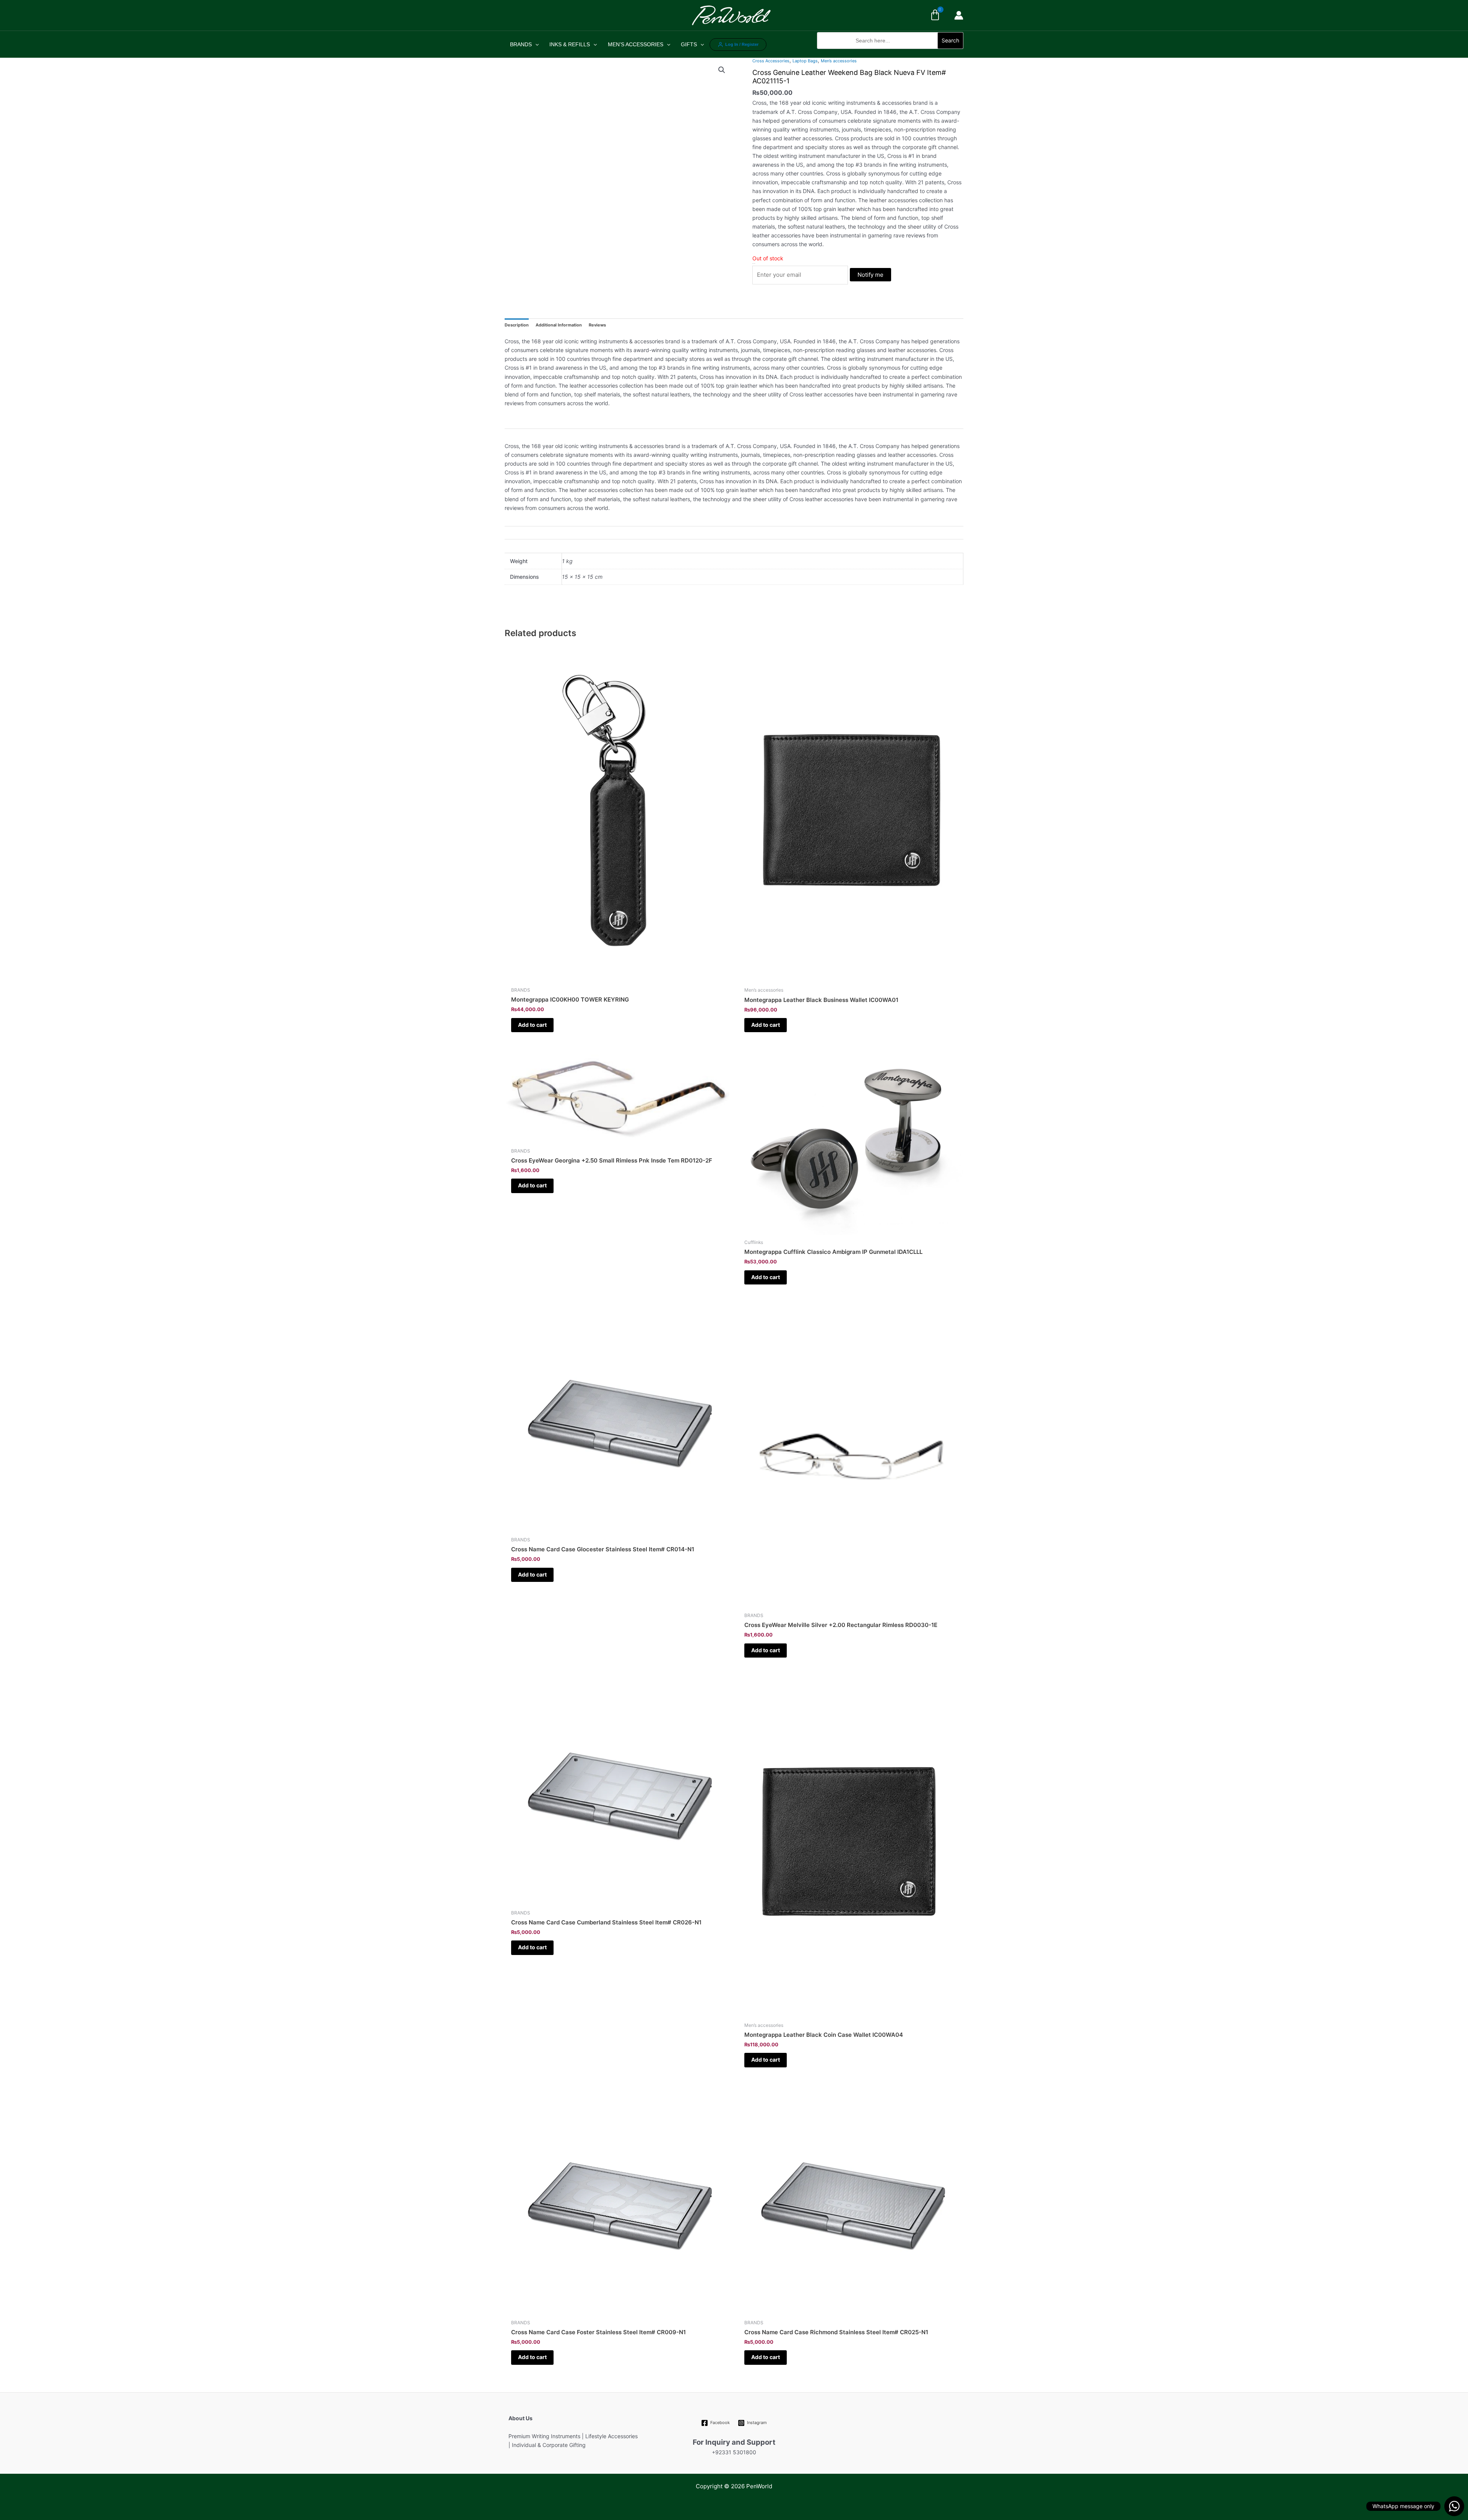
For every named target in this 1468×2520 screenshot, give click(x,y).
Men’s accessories (839, 61)
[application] (535, 44)
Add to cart (532, 1025)
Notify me (870, 275)
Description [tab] (517, 325)
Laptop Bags (805, 61)
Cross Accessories (771, 61)
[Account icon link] (959, 15)
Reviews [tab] (597, 325)
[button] (890, 53)
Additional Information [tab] (559, 325)
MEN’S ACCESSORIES (636, 44)
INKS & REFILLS (570, 44)
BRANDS (521, 44)
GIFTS (689, 44)
